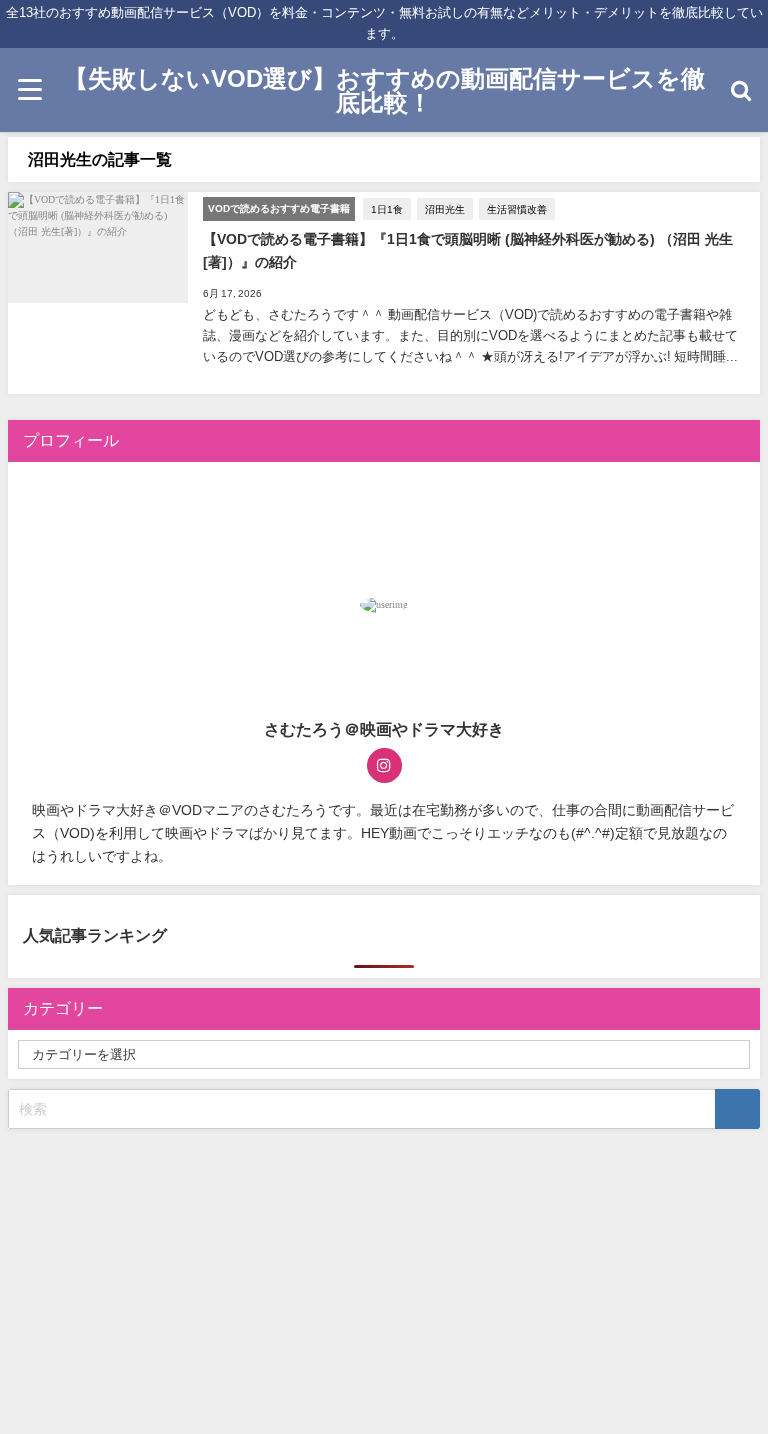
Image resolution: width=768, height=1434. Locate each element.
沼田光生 (445, 209)
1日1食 (387, 209)
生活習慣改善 (517, 209)
